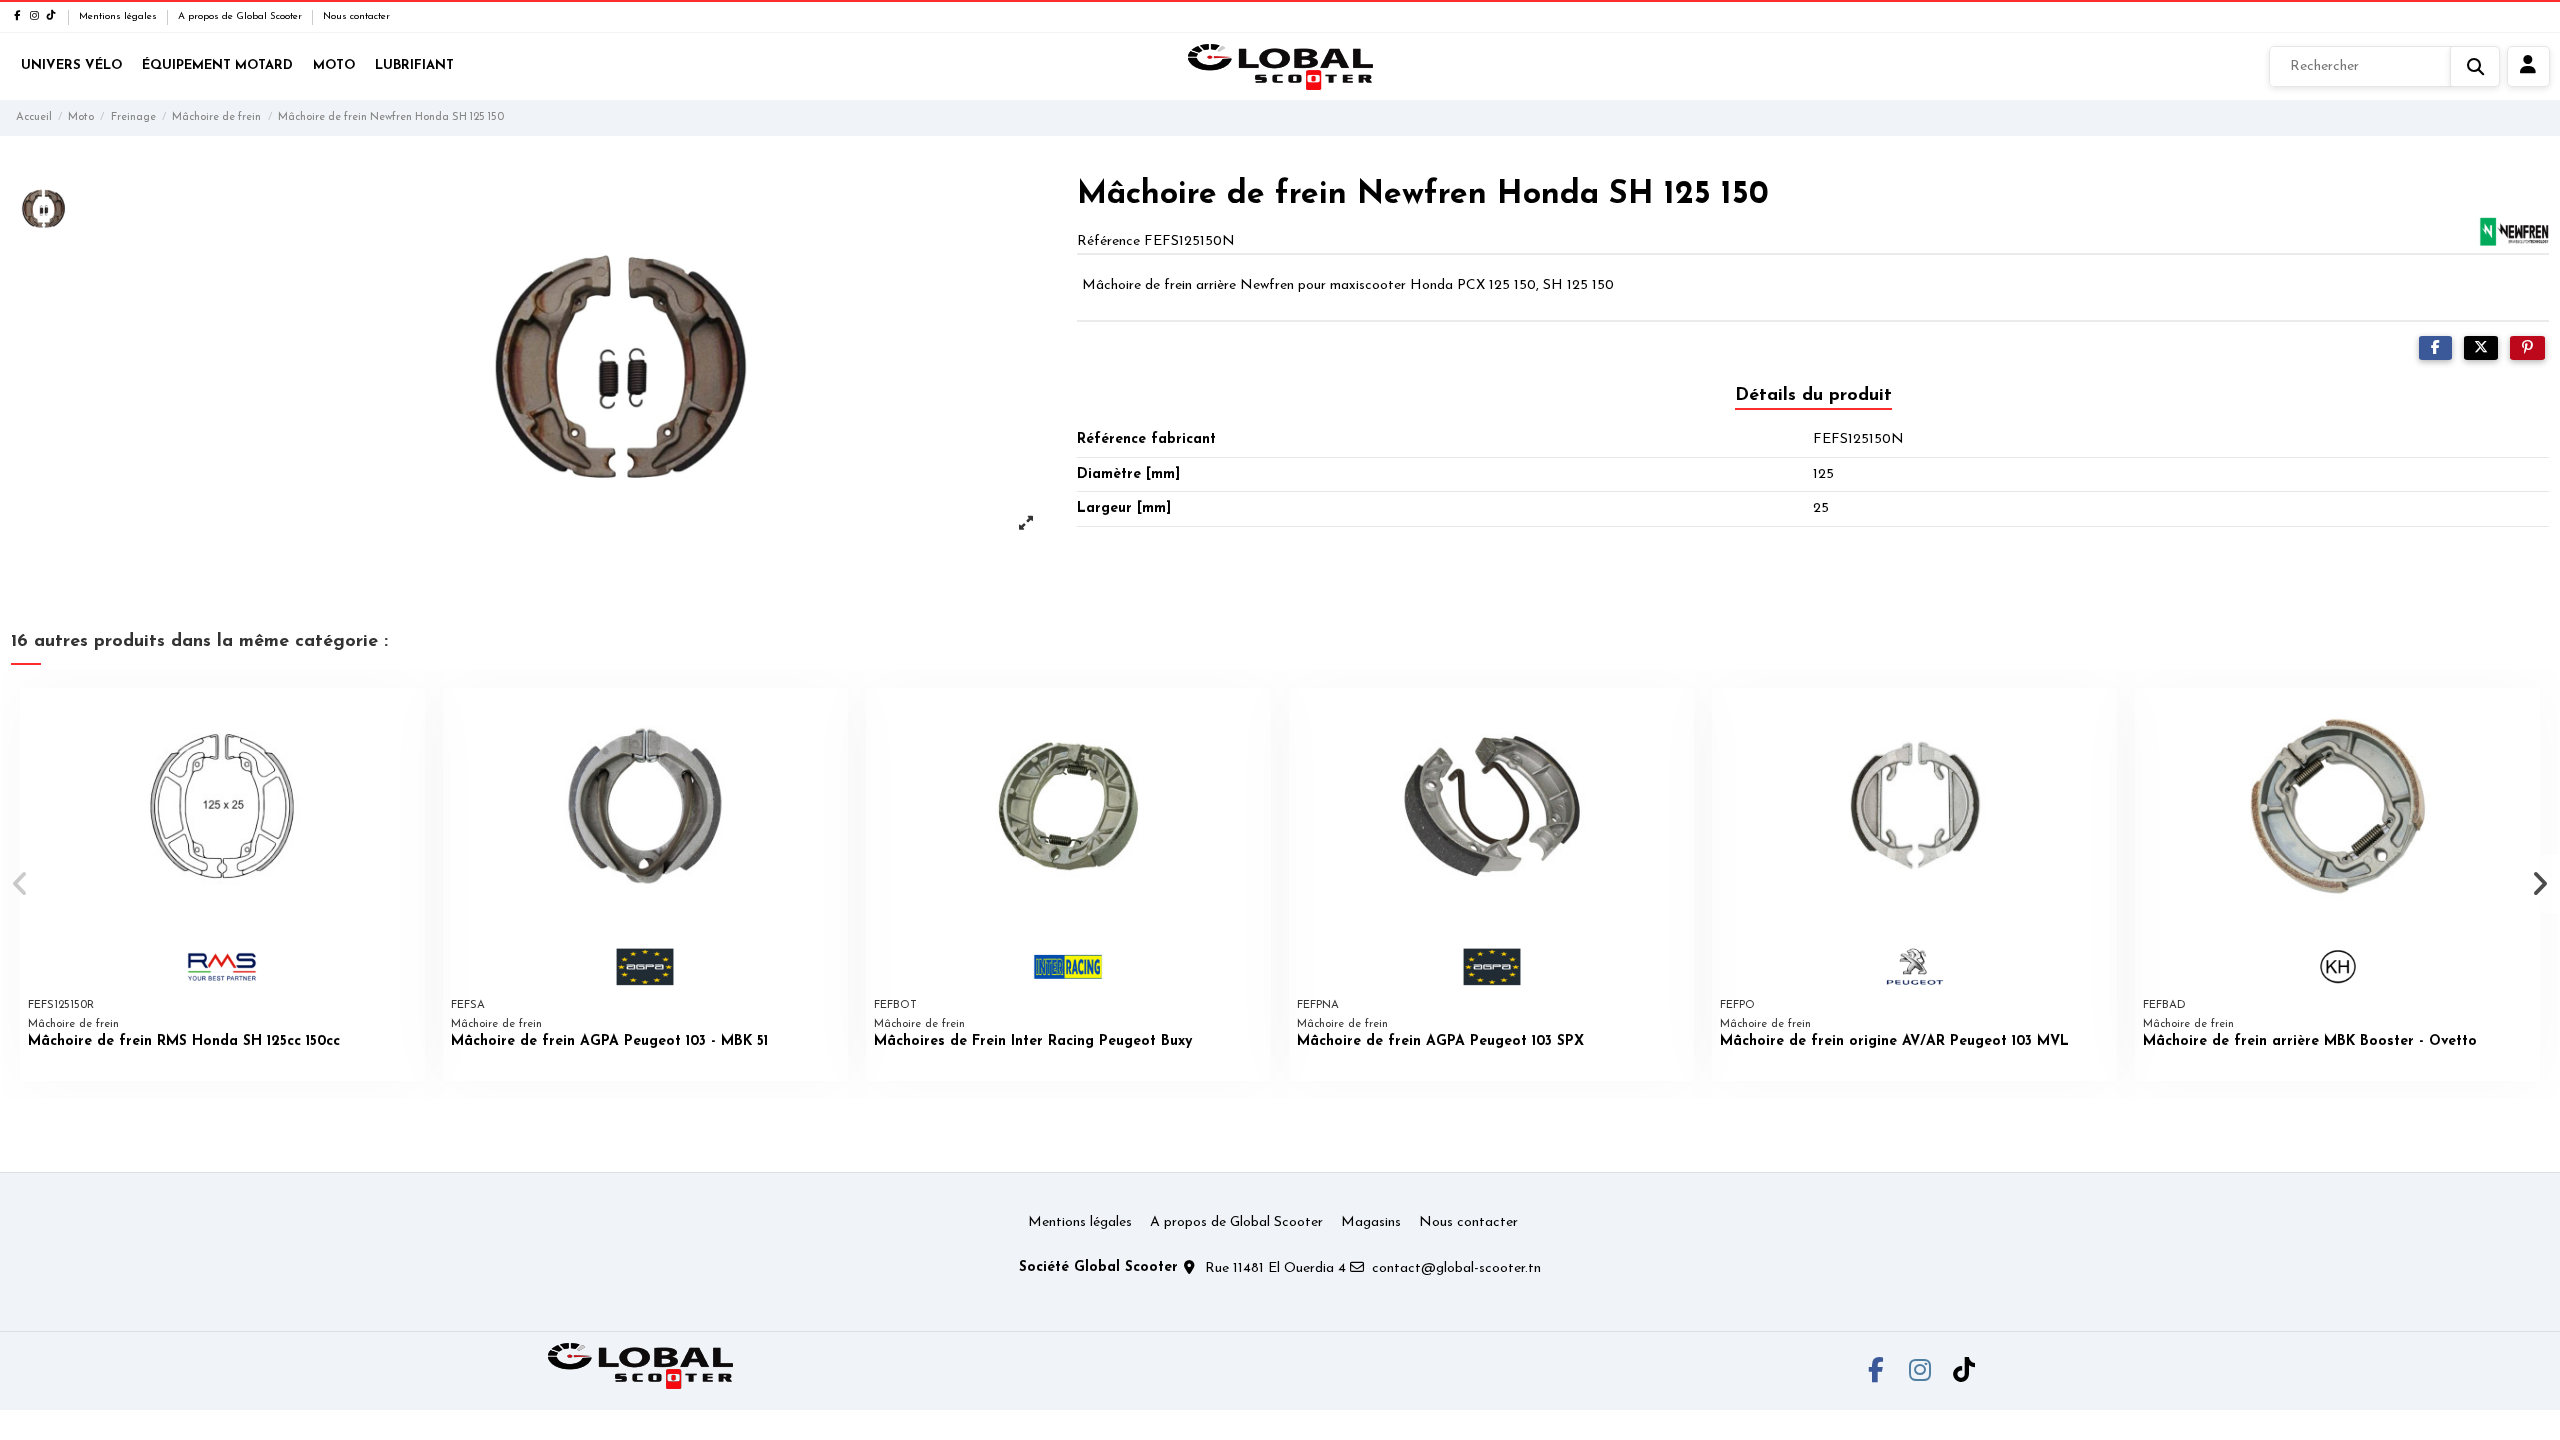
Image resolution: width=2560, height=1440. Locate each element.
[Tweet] (2481, 348)
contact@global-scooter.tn (1456, 1268)
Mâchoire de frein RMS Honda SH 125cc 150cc (184, 1041)
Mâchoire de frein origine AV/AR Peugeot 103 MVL (1894, 1041)
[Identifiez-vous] (2528, 67)
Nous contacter (356, 16)
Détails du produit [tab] (1813, 396)
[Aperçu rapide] (409, 718)
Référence (1108, 241)
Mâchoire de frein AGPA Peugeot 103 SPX (1440, 1041)
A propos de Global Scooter (241, 16)
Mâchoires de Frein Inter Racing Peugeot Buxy (1033, 1041)
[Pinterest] (2527, 348)
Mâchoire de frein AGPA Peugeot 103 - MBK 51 (609, 1041)
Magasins (1371, 1222)
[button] (21, 884)
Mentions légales (119, 16)
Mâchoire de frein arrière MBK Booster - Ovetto (2310, 1041)
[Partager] (2435, 348)
